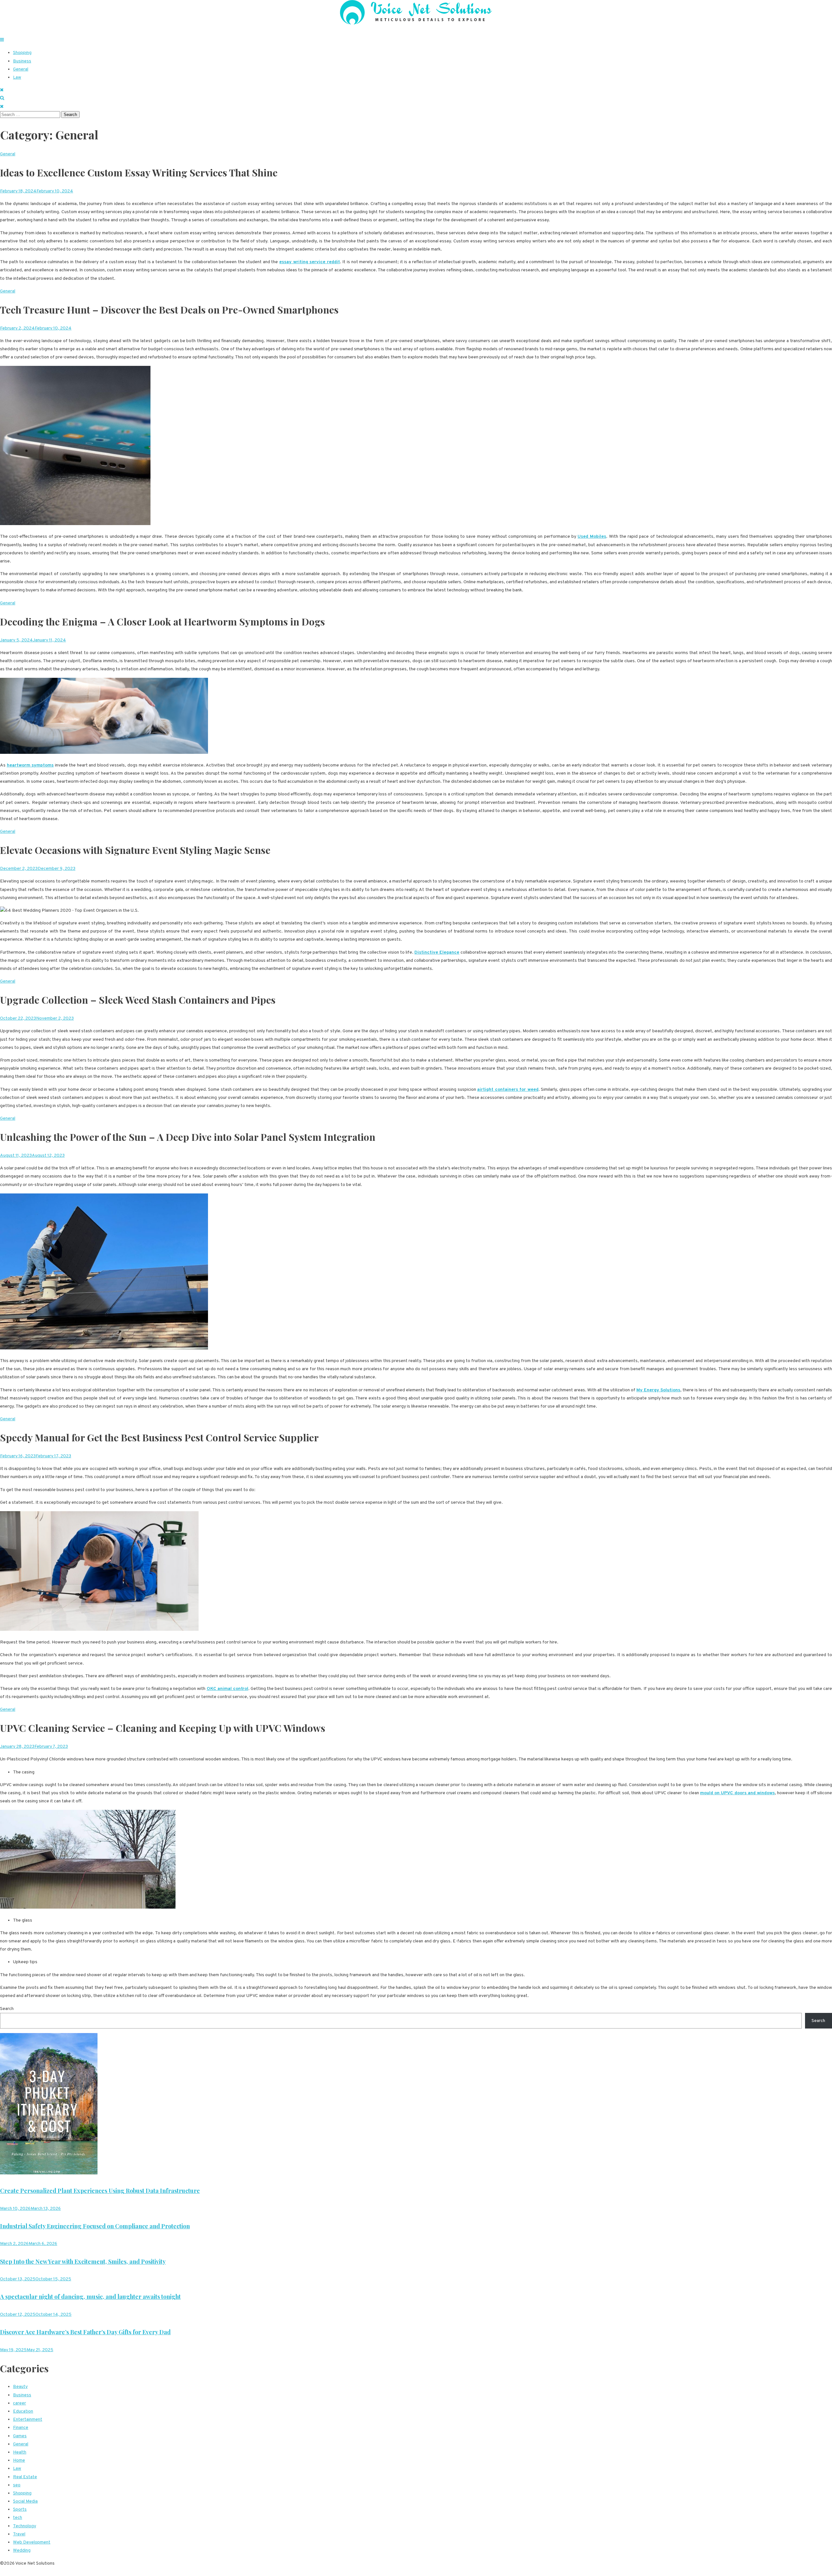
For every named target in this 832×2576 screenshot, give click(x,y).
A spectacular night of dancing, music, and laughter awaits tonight (90, 2297)
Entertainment (28, 2420)
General (21, 69)
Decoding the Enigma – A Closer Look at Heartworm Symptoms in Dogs (162, 622)
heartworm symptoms (30, 765)
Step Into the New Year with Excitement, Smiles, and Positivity (83, 2261)
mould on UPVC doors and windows (737, 1793)
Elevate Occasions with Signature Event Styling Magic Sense (135, 850)
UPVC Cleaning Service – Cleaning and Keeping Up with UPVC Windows (163, 1728)
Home (19, 2460)
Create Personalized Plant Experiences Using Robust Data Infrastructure (100, 2191)
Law (17, 77)
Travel (19, 2534)
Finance (21, 2428)
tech (18, 2518)
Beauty (20, 2387)
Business (22, 61)
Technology (25, 2526)
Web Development (32, 2542)
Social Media (25, 2501)
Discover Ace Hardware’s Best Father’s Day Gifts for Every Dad (85, 2332)
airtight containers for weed (508, 1090)
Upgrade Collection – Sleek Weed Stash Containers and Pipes (138, 1000)
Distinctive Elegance (437, 953)
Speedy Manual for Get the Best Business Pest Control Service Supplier (159, 1437)
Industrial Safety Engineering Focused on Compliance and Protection (95, 2226)
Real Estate (25, 2477)
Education (23, 2411)
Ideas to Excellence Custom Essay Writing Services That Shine (139, 173)
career (19, 2403)
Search (7, 2009)
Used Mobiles (592, 537)
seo (17, 2485)
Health (20, 2452)
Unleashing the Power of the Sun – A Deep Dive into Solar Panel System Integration (188, 1137)
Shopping (22, 53)
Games (20, 2436)
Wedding (22, 2550)
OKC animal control (227, 1689)
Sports (20, 2510)
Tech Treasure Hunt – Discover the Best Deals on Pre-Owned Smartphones (169, 310)
